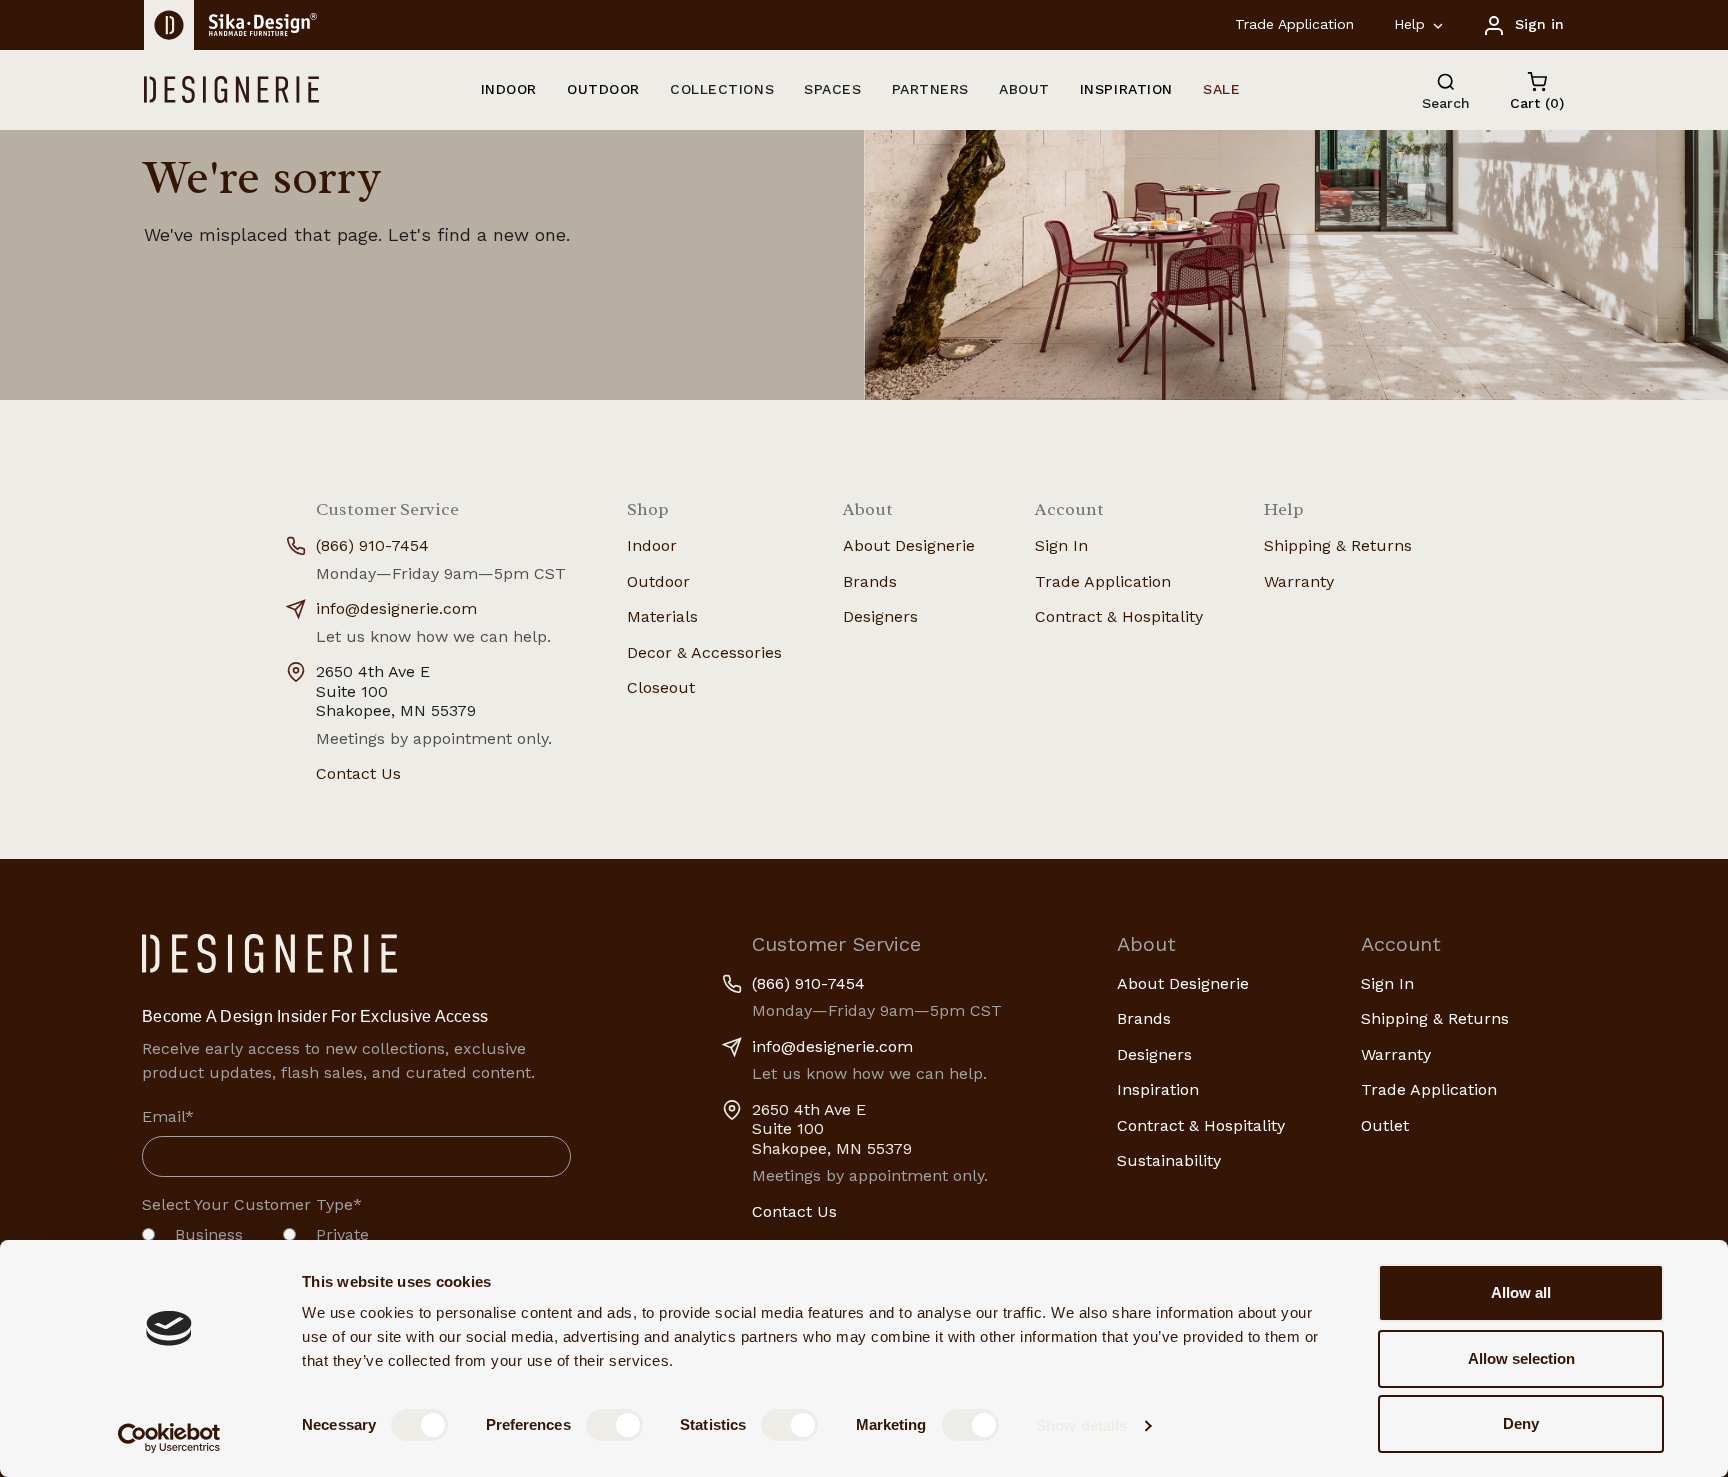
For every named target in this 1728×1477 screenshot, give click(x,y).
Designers (880, 616)
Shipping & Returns (1338, 545)
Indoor (652, 545)
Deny (1521, 1423)
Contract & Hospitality (1119, 616)
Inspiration (1158, 1089)
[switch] (614, 1425)
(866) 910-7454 (372, 545)
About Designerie (909, 545)
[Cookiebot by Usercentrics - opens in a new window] (169, 1438)
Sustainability (1169, 1160)
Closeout (661, 687)
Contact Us (358, 773)
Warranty (1299, 581)
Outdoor (658, 581)
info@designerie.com (396, 608)
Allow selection (1521, 1358)
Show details (1081, 1425)
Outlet (1385, 1125)
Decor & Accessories (704, 652)
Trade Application (1294, 24)
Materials (662, 616)
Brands (870, 581)
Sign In (1061, 545)
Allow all (1521, 1292)
